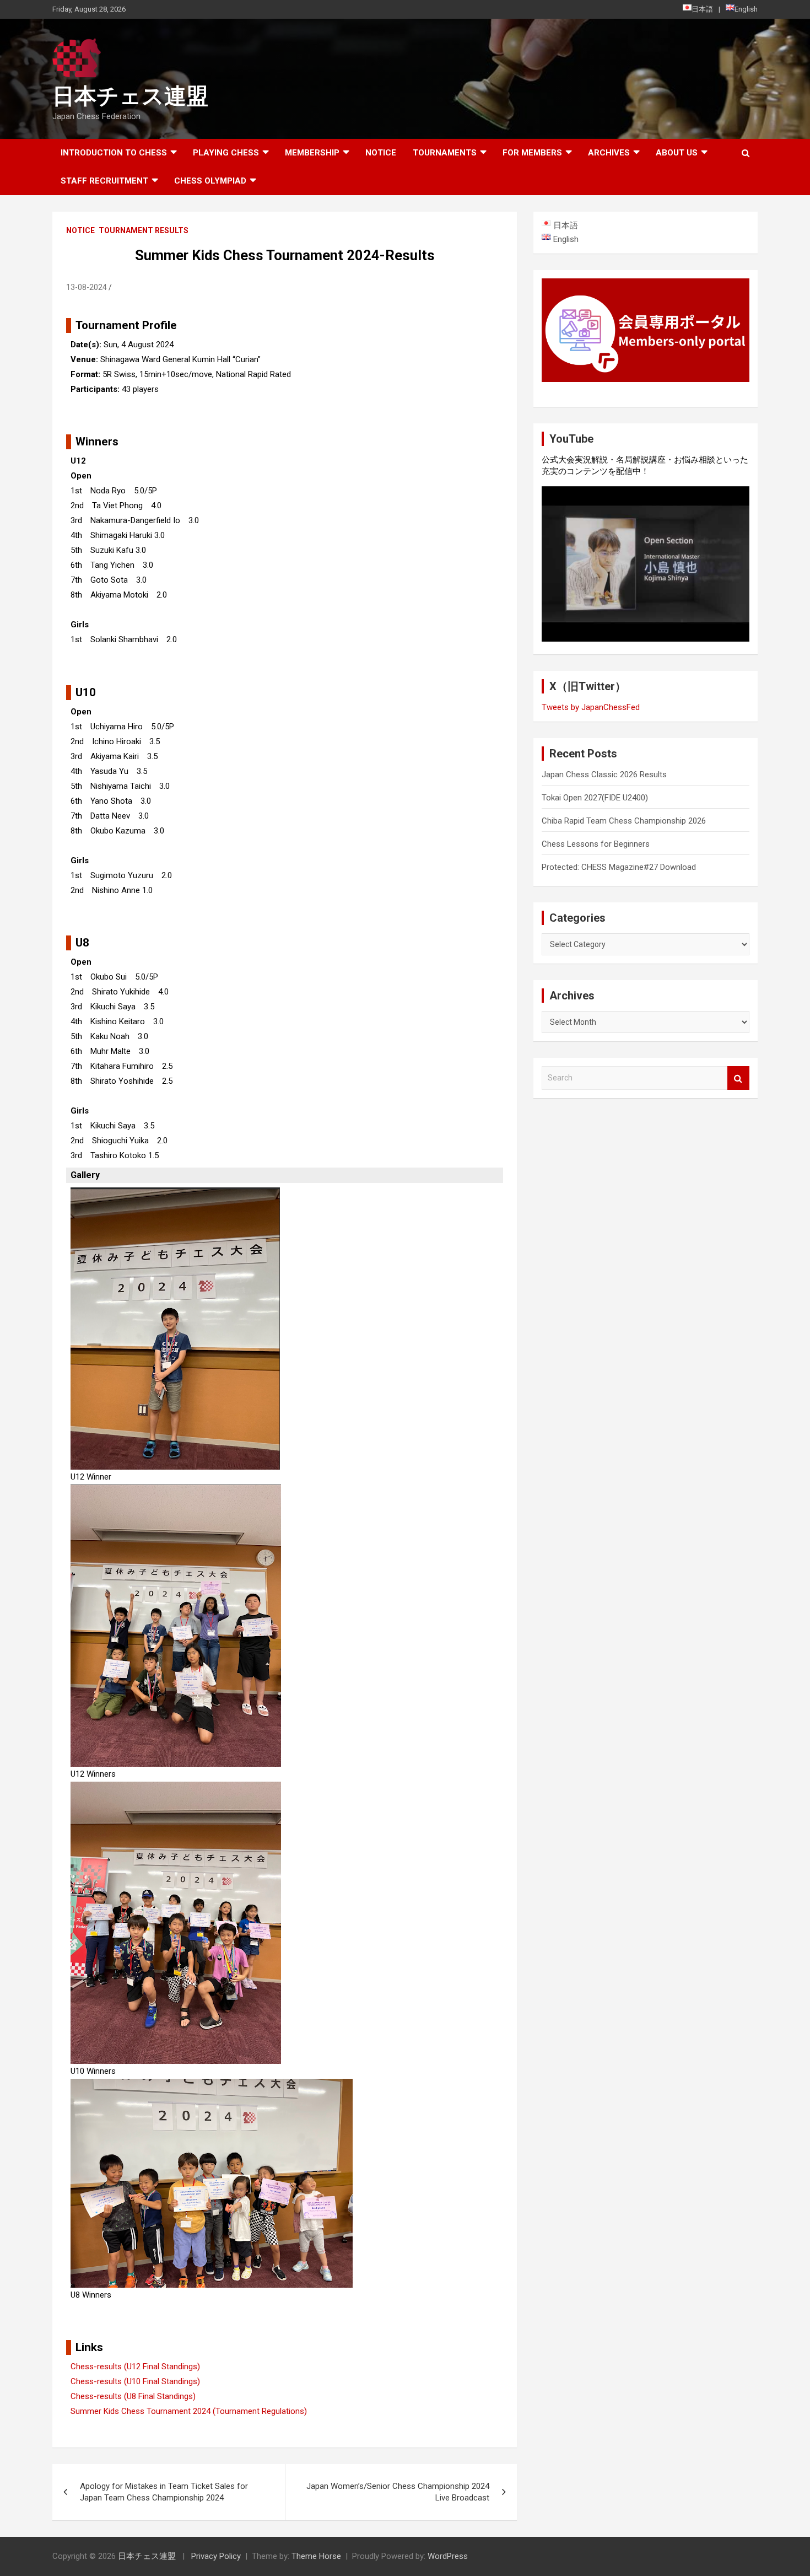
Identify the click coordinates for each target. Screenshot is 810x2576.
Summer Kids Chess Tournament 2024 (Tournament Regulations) (189, 2411)
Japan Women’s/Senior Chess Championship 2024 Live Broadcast (398, 2492)
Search (738, 1078)
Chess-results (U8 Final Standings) (133, 2396)
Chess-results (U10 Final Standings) (135, 2381)
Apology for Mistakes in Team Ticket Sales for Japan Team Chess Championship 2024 (164, 2492)
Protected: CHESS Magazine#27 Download (619, 867)
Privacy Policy (216, 2556)
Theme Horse (316, 2556)
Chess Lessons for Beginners (596, 844)
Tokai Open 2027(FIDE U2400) (595, 798)
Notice (381, 153)
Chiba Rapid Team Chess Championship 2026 (624, 821)
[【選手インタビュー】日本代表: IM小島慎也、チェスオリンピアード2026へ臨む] (646, 564)
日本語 (702, 9)
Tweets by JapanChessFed (591, 707)
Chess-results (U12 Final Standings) (135, 2367)
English (746, 9)
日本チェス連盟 (130, 96)
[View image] (175, 1195)
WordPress (448, 2556)
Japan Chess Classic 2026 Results (604, 775)
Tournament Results (144, 230)
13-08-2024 (87, 287)
